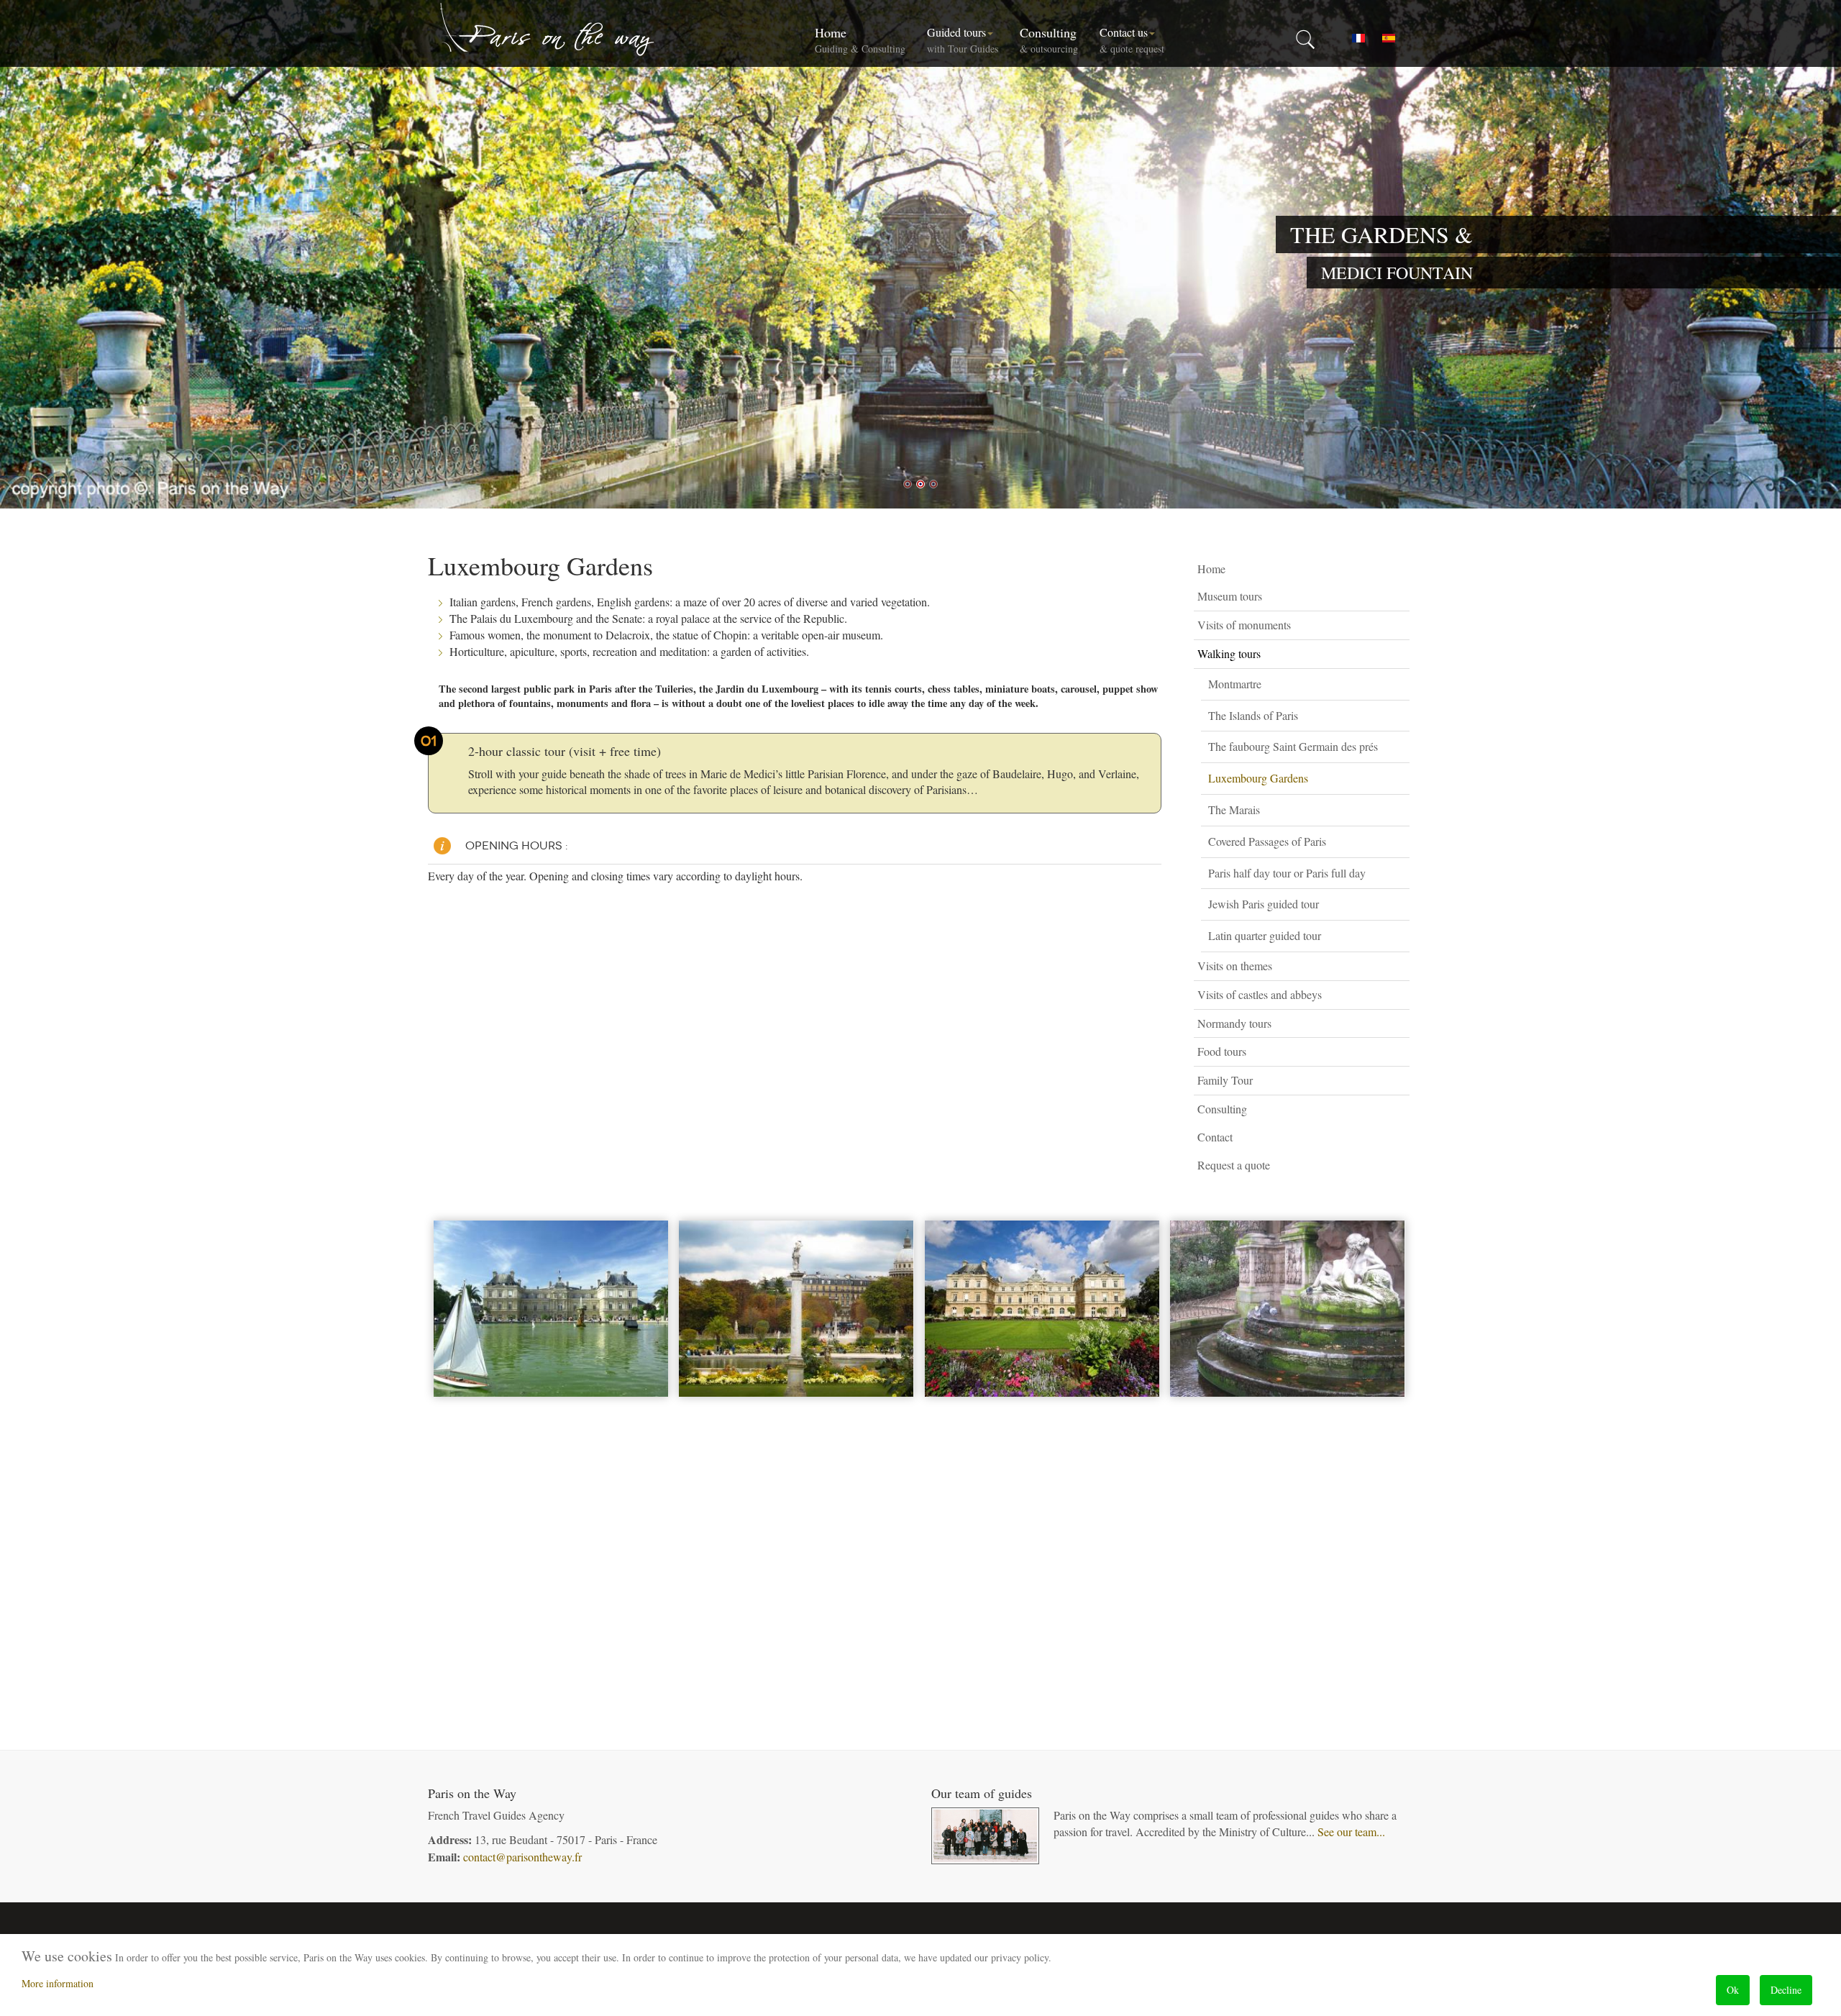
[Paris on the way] (548, 29)
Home (860, 40)
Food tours (1222, 1051)
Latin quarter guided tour (1265, 935)
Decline (1786, 1990)
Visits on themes (1235, 966)
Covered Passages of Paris (1267, 841)
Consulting (1049, 40)
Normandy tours (1234, 1023)
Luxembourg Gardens (1258, 778)
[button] (1402, 597)
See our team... (1351, 1832)
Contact (1215, 1137)
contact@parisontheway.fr (522, 1857)
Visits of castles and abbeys (1260, 994)
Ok (1733, 1990)
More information (58, 1983)
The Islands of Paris (1253, 715)
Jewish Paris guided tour (1264, 904)
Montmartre (1235, 684)
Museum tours (1230, 596)
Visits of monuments (1244, 625)
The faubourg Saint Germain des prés (1293, 746)
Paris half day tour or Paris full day (1287, 873)
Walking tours (1229, 653)
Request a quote (1234, 1165)
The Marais (1234, 809)
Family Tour (1225, 1080)
